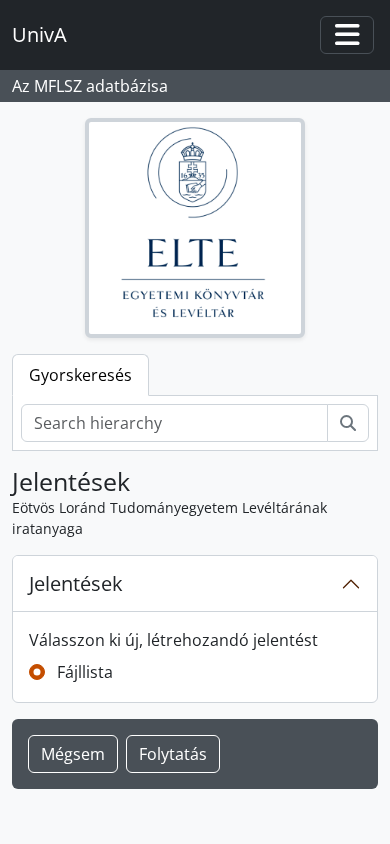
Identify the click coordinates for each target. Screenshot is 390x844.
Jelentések (76, 583)
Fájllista (85, 672)
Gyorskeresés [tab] (80, 375)
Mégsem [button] (73, 754)
